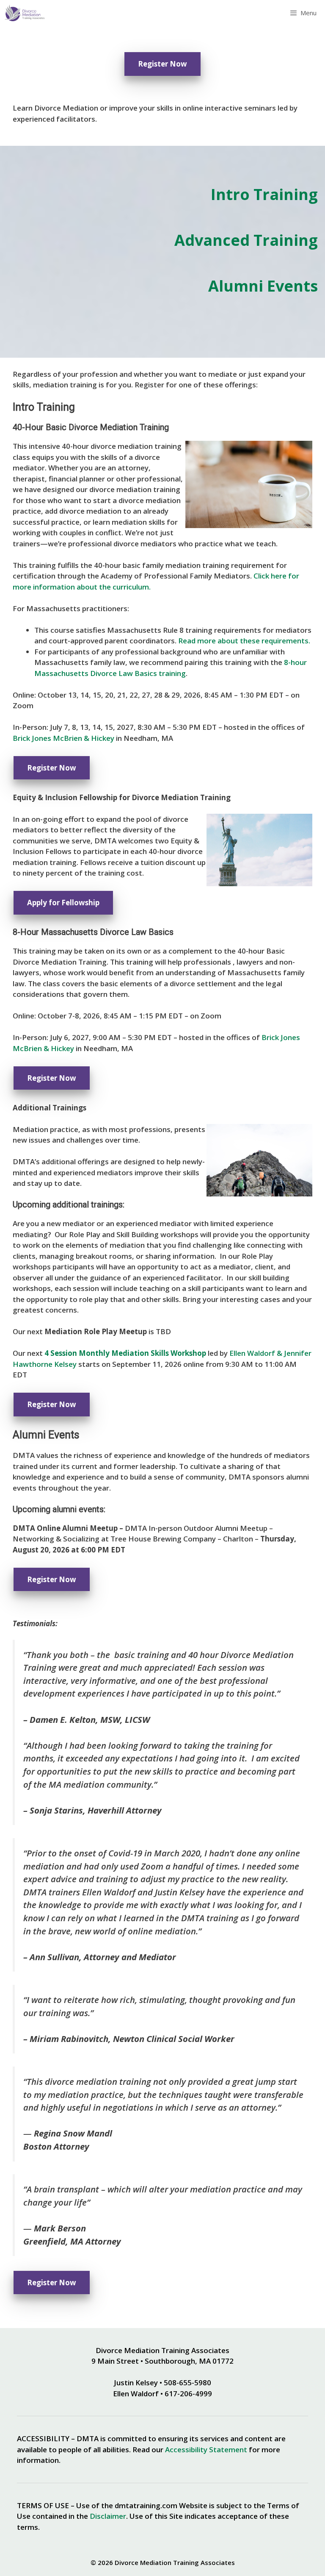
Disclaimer (108, 2516)
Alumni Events (263, 286)
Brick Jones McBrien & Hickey (63, 738)
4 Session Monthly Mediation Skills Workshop (125, 1353)
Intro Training (264, 194)
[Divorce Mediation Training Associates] (24, 13)
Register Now (162, 64)
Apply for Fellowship (63, 903)
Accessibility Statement (206, 2449)
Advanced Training (246, 240)
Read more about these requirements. (244, 641)
